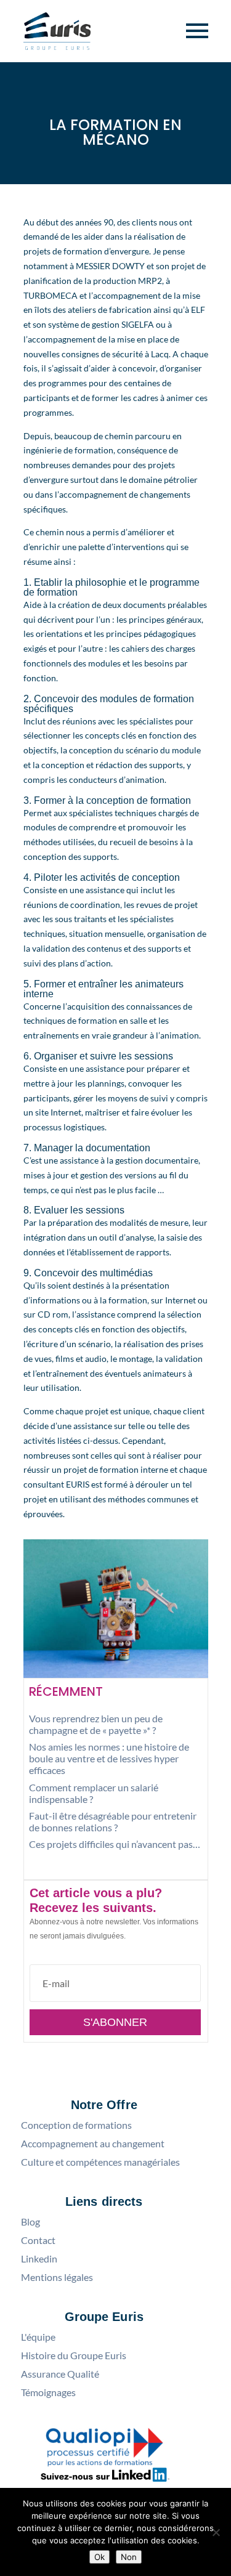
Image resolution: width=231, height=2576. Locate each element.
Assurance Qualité (60, 2374)
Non (129, 2557)
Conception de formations (76, 2125)
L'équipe (38, 2337)
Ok (99, 2557)
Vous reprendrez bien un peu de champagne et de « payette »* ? (96, 1724)
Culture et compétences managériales (100, 2162)
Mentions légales (57, 2277)
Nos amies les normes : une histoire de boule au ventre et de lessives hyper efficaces (109, 1758)
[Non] (216, 2532)
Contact (38, 2240)
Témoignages (48, 2392)
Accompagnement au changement (93, 2144)
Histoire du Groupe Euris (74, 2355)
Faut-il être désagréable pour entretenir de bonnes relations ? (113, 1821)
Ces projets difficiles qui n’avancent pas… (115, 1844)
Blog (30, 2222)
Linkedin (39, 2259)
